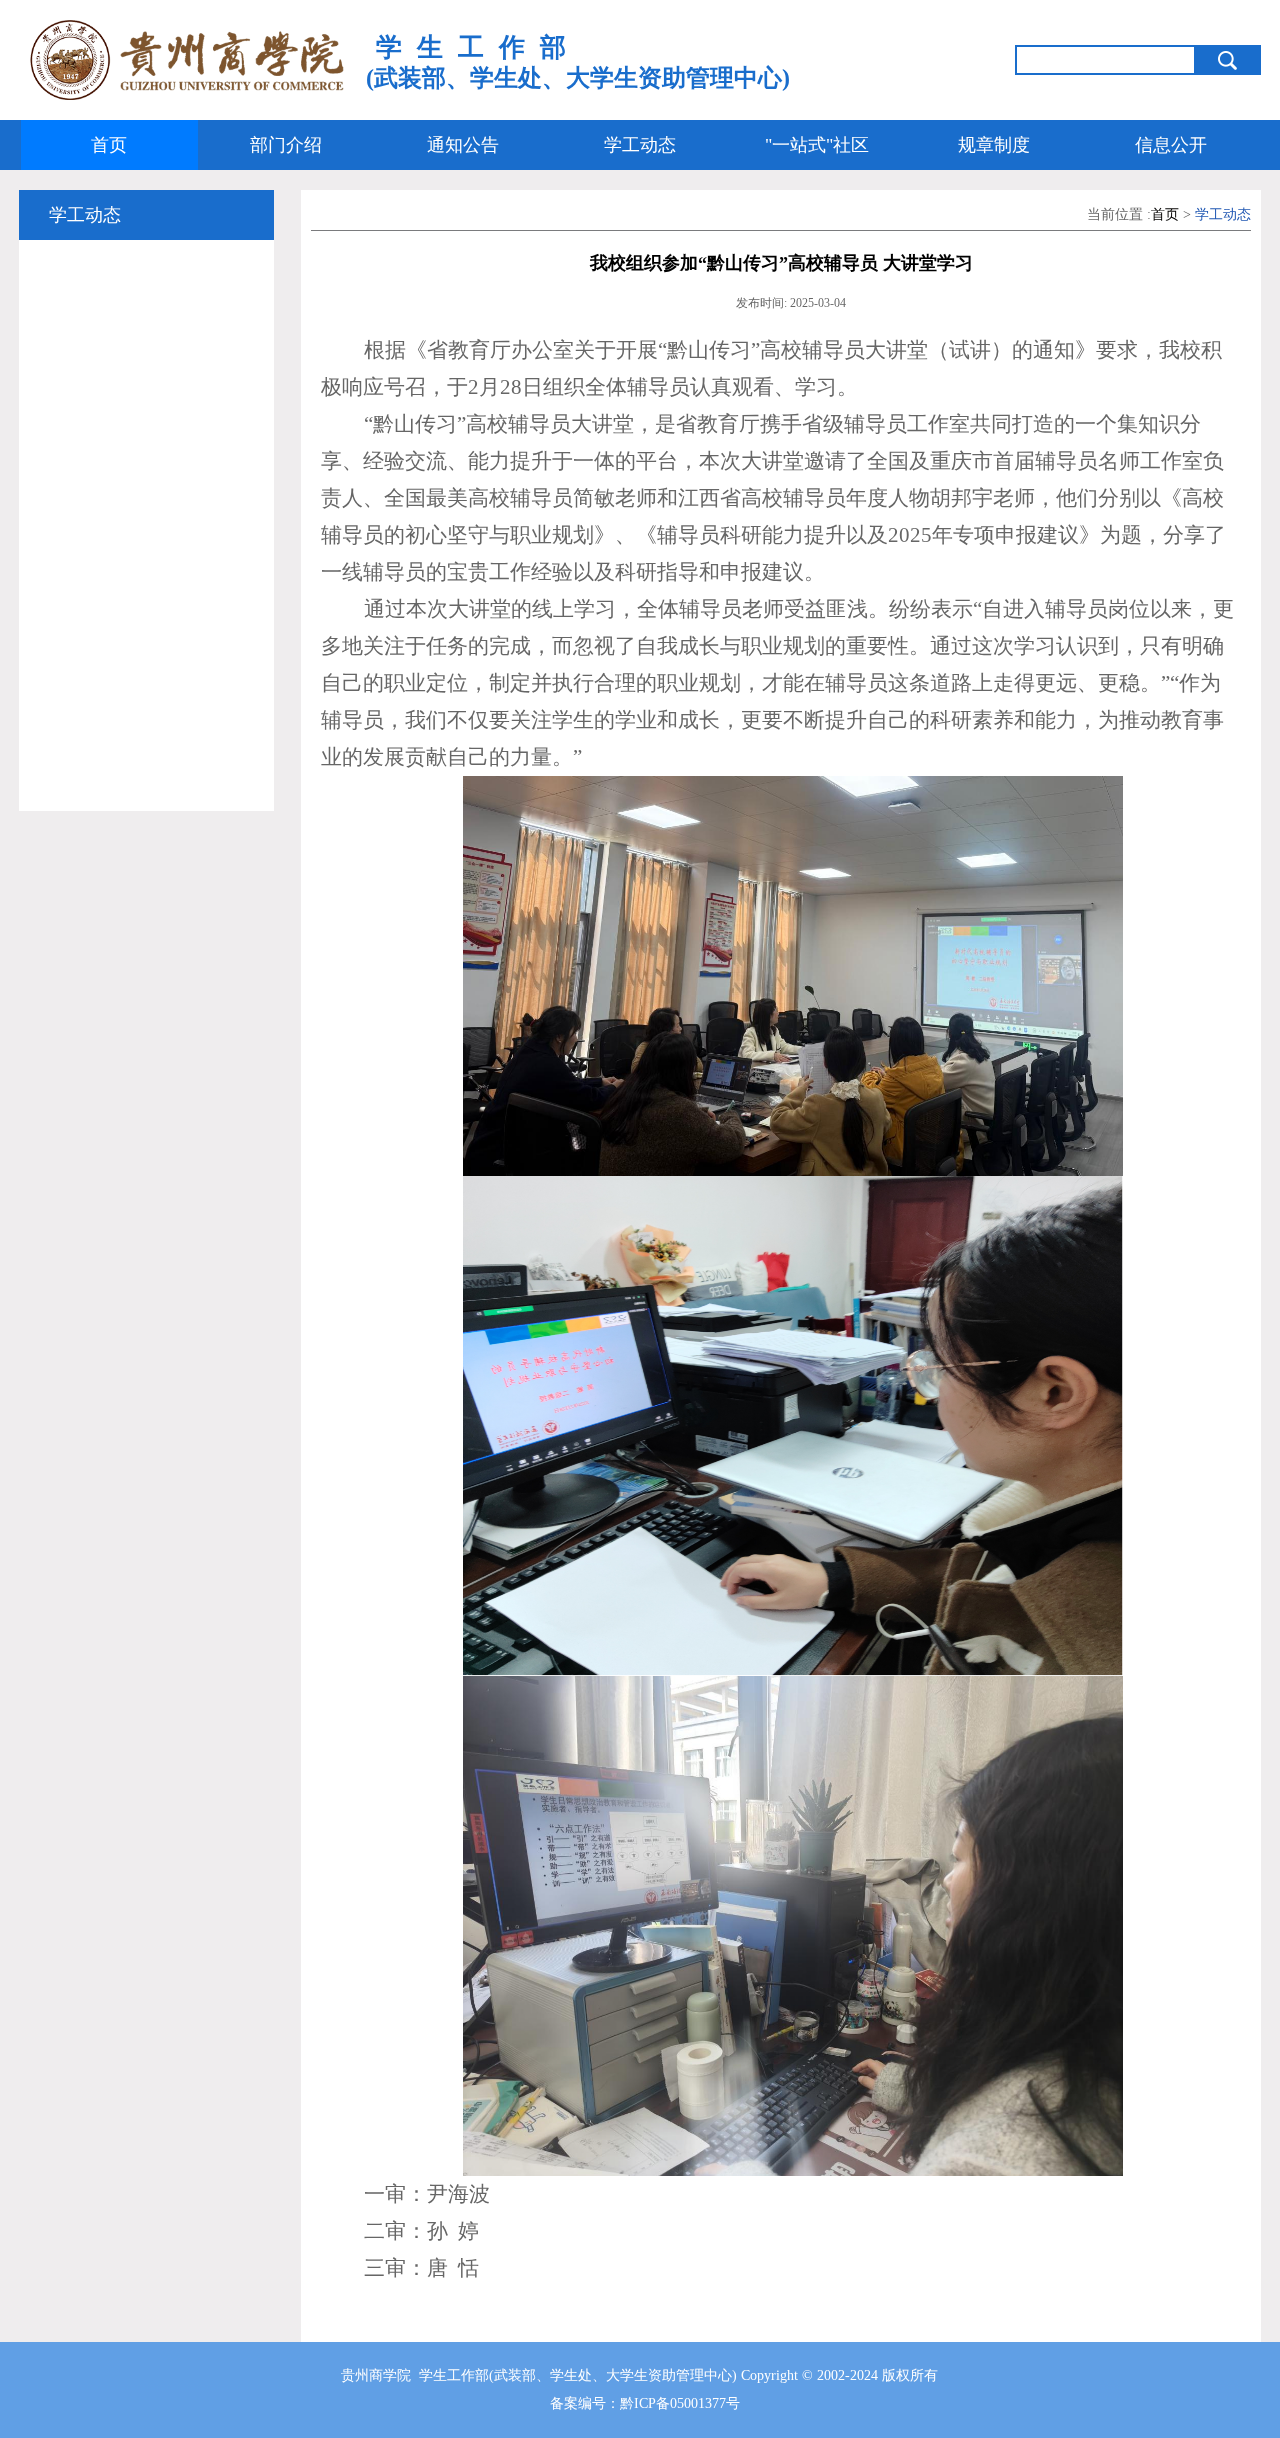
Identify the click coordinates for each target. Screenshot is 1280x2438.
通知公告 (463, 145)
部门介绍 (286, 145)
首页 (109, 145)
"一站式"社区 (817, 145)
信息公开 (1171, 145)
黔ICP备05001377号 (680, 2403)
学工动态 (640, 145)
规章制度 (994, 145)
